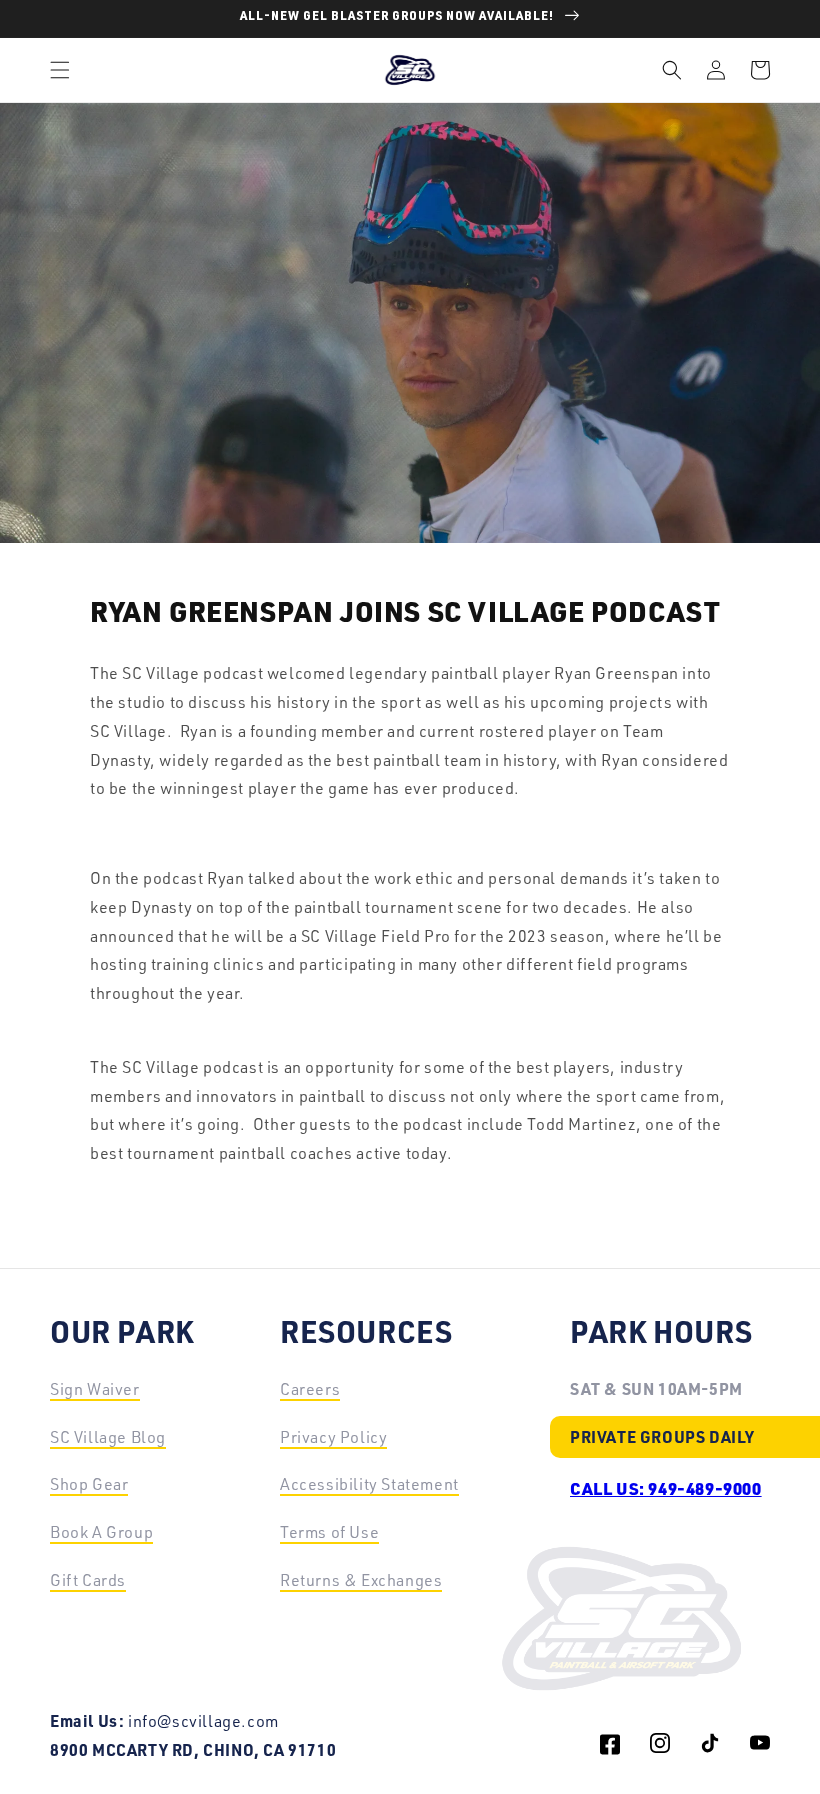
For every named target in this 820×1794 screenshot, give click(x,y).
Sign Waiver (95, 1389)
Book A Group (101, 1532)
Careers (310, 1389)
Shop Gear (89, 1484)
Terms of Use (329, 1532)
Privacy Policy (333, 1437)
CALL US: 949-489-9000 (666, 1488)
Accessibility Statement (369, 1484)
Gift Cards (88, 1580)
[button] (60, 70)
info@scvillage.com (203, 1721)
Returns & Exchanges (361, 1580)
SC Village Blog (108, 1437)
